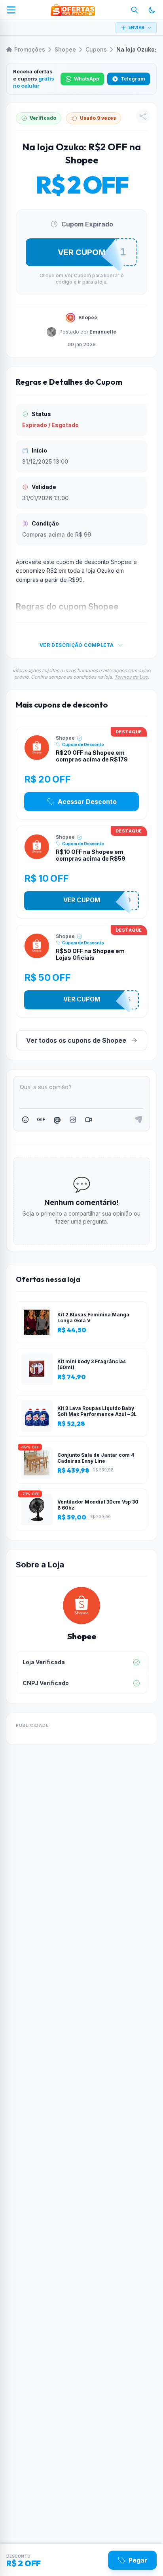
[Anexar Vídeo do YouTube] (89, 1120)
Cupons (96, 49)
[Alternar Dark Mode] (152, 10)
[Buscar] (135, 10)
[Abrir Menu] (11, 10)
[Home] (73, 10)
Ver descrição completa (77, 645)
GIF (41, 1119)
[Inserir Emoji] (25, 1120)
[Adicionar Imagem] (73, 1120)
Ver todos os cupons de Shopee (76, 1040)
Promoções (30, 49)
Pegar (138, 2560)
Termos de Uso (131, 677)
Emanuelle (103, 332)
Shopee (65, 49)
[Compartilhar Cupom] (143, 116)
